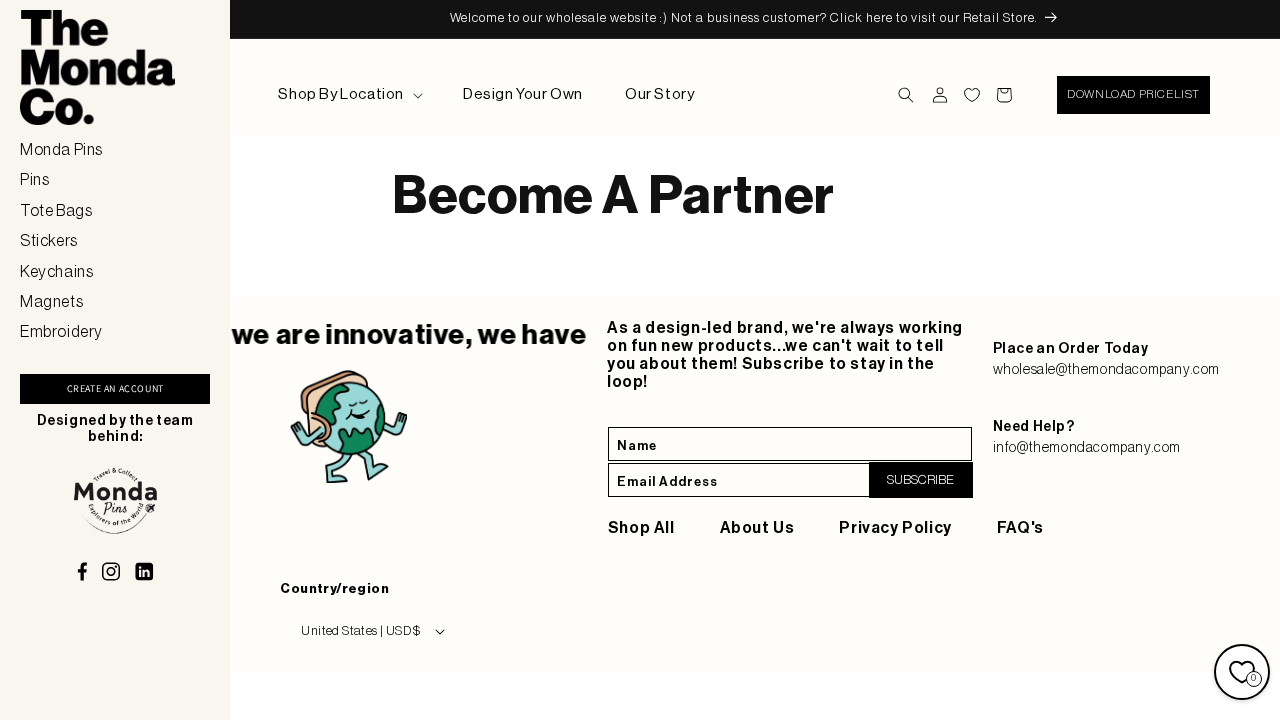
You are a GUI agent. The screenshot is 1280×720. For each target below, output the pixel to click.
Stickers (49, 241)
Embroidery (61, 332)
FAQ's (1020, 528)
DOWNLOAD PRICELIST (1133, 94)
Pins (34, 180)
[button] (349, 95)
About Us (757, 528)
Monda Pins (61, 150)
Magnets (51, 302)
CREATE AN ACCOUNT (115, 388)
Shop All (641, 528)
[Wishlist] (972, 95)
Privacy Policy (895, 528)
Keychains (56, 272)
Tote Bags (56, 211)
